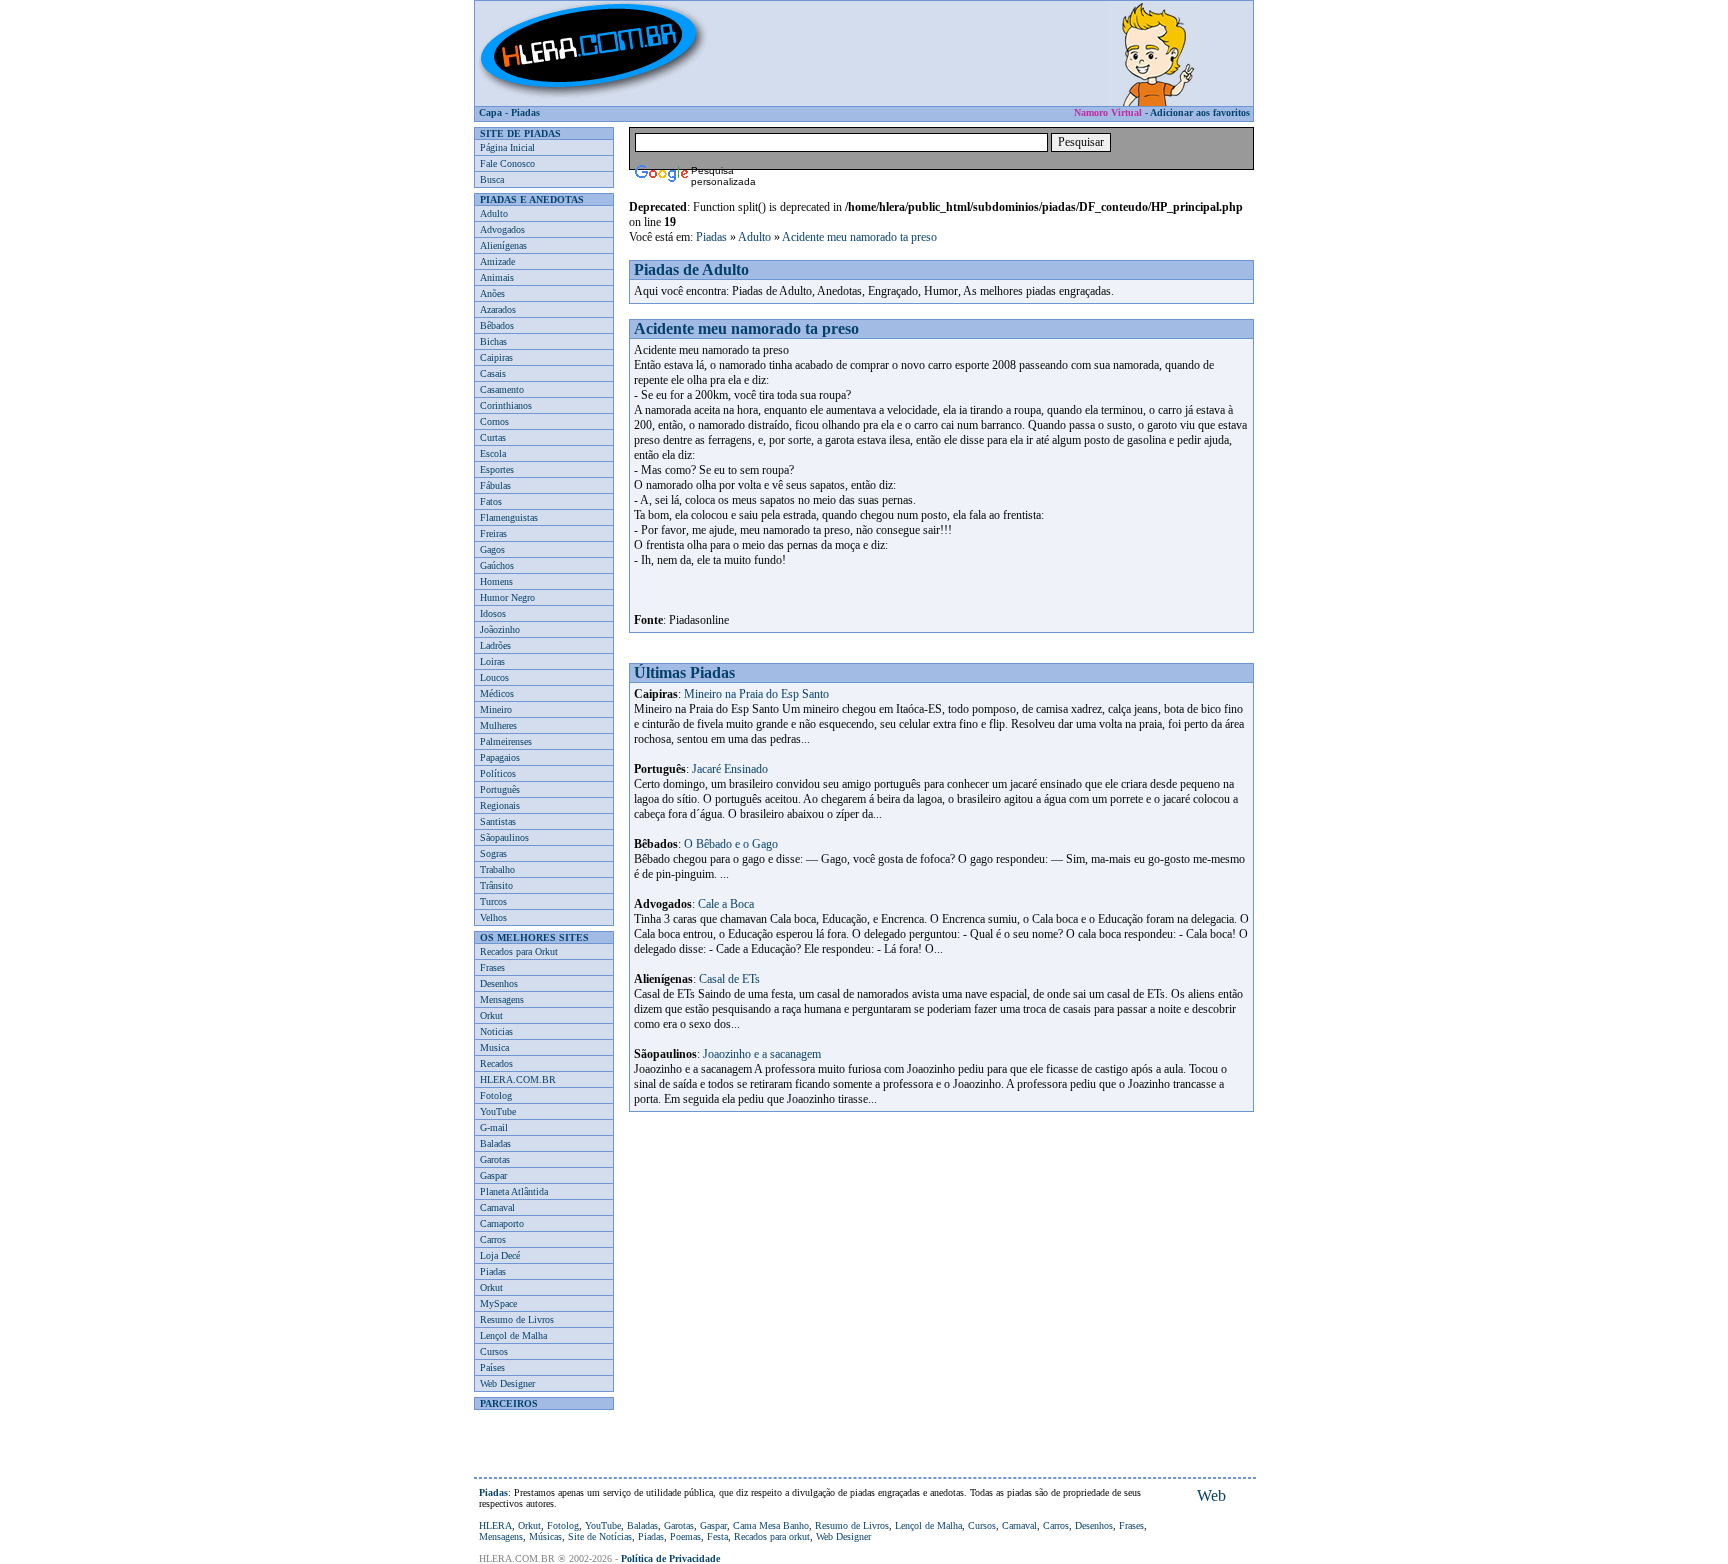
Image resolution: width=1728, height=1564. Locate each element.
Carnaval (497, 1207)
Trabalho (497, 869)
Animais (497, 277)
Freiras (493, 533)
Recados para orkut (772, 1536)
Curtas (493, 437)
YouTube (498, 1111)
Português (500, 789)
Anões (492, 293)
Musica (494, 1047)
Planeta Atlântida (514, 1191)
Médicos (497, 693)
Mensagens (502, 999)
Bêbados (497, 325)
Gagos (492, 549)
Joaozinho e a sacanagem (762, 1054)
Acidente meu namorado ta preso (859, 237)
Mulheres (498, 725)
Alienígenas (503, 245)
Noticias (496, 1031)
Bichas (493, 341)
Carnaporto (502, 1223)
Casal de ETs (729, 979)
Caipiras (496, 357)
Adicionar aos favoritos (1200, 112)
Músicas (545, 1536)
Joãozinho (500, 629)
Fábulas (495, 485)
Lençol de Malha (513, 1335)
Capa (490, 112)
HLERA (495, 1525)
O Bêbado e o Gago (731, 844)
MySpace (498, 1303)
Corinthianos (506, 405)
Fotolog (496, 1095)
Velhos (493, 917)
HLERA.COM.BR (518, 1079)
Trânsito (496, 885)
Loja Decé (500, 1255)
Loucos (494, 677)
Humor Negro (507, 597)
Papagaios (500, 757)
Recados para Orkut (519, 951)
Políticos (498, 773)
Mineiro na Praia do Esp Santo (756, 694)
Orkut (491, 1015)
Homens (496, 581)
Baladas (495, 1143)
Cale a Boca (726, 904)
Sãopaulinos (504, 837)
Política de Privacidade (670, 1558)
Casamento (502, 389)
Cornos (494, 421)
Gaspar (493, 1175)
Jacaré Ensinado (730, 769)
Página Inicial (507, 147)
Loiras (492, 661)
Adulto (494, 213)
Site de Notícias (600, 1536)
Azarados (498, 309)
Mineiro (496, 709)
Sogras (493, 853)
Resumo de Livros (517, 1319)
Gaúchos (497, 565)
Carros (493, 1239)
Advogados (502, 229)
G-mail (494, 1127)
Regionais (500, 805)
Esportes (497, 469)
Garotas (495, 1159)
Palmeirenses (506, 741)
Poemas (685, 1536)
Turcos (493, 901)
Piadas (525, 112)
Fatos (491, 501)
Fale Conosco (507, 163)
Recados (496, 1063)
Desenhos (499, 983)
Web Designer (507, 1383)
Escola (493, 453)
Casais (493, 373)
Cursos (494, 1351)
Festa (717, 1536)
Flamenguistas (509, 517)
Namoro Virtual (1108, 112)
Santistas (498, 821)
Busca (492, 179)
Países (492, 1367)
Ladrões (495, 645)
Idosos (493, 613)
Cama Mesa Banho (771, 1525)
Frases (492, 967)
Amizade (497, 261)
